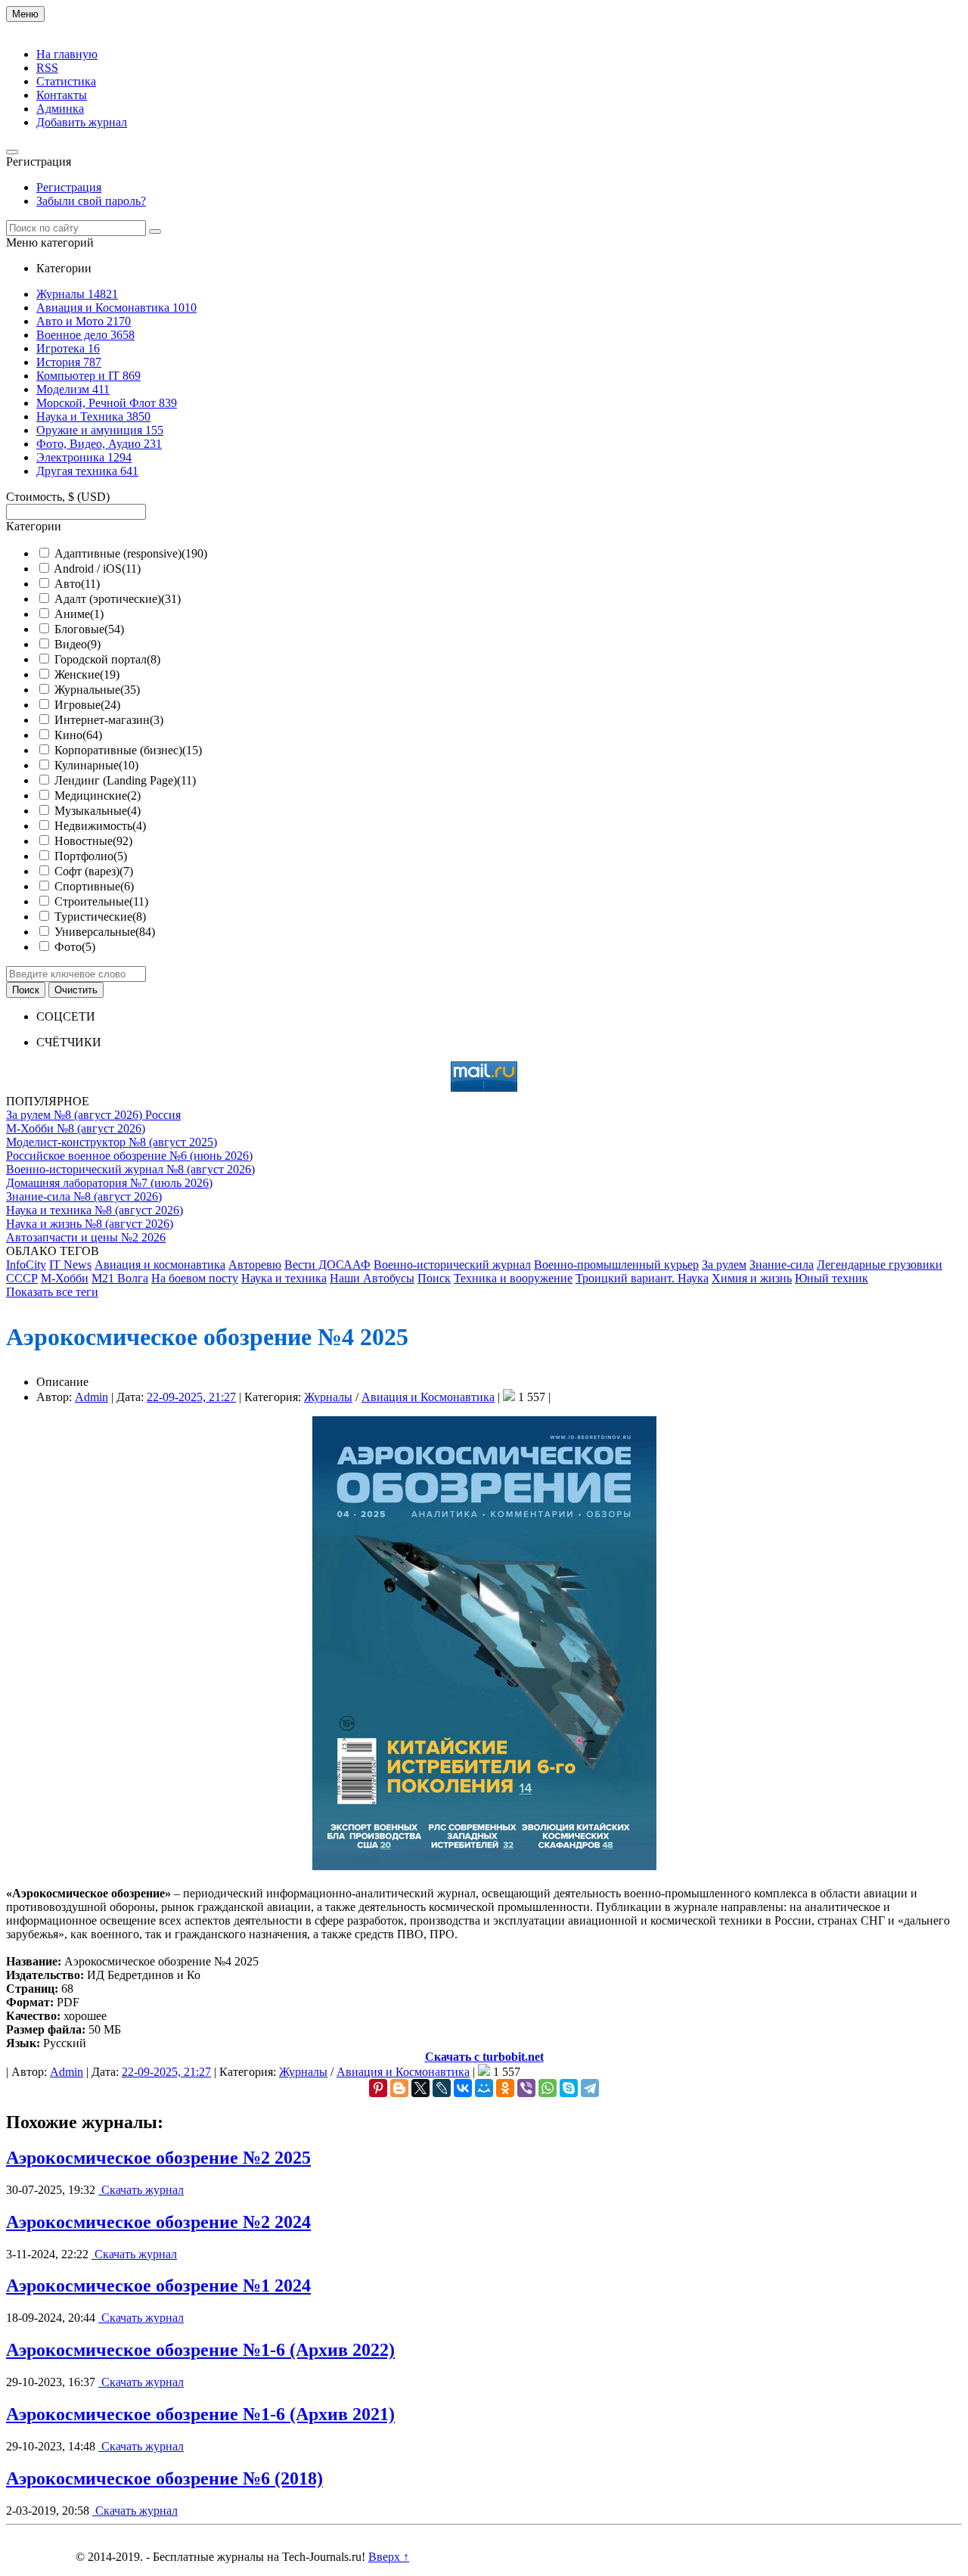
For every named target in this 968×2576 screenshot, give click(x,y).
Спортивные (94, 886)
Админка (60, 109)
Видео (78, 644)
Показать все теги (52, 1292)
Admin (92, 1397)
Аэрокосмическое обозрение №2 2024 (158, 2222)
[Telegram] (590, 2088)
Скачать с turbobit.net (484, 2057)
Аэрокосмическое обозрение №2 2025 (158, 2158)
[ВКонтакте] (463, 2088)
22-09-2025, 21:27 (191, 1397)
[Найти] (155, 231)
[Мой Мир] (484, 2088)
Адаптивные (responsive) (131, 553)
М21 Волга (120, 1278)
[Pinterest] (378, 2088)
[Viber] (526, 2088)
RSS (47, 68)
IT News (70, 1265)
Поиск (434, 1278)
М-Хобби (65, 1278)
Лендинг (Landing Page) (125, 780)
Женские (87, 674)
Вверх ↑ (389, 2557)
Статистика (66, 81)
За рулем (724, 1265)
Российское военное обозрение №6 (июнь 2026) (129, 1156)
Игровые (87, 705)
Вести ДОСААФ (327, 1265)
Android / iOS (97, 569)
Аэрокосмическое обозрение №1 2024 (158, 2285)
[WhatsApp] (548, 2088)
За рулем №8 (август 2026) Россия (93, 1115)
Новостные (93, 841)
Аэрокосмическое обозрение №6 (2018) (164, 2478)
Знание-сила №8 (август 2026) (84, 1196)
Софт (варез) (94, 871)
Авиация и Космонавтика (428, 1397)
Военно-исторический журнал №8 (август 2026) (130, 1169)
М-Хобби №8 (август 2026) (76, 1128)
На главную (67, 54)
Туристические (100, 917)
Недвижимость (100, 826)
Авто (77, 584)
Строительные (101, 901)
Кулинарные (96, 765)
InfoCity (26, 1265)
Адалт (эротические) (118, 599)
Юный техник (831, 1278)
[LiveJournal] (442, 2088)
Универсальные (105, 932)
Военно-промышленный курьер (616, 1265)
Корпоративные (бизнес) (128, 750)
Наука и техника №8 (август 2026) (95, 1210)
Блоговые (89, 629)
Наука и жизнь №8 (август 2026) (90, 1224)
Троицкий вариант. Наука (642, 1278)
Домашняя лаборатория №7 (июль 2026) (109, 1183)
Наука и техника (284, 1278)
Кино (78, 735)
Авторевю (255, 1265)
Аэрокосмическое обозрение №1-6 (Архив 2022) (200, 2350)
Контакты (62, 95)
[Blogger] (399, 2088)
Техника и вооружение (513, 1278)
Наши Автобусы (372, 1278)
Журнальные (97, 690)
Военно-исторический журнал (452, 1265)
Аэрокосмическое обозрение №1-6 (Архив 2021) (200, 2414)
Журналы (328, 1397)
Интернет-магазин (109, 720)
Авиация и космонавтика (160, 1265)
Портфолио (91, 856)
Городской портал (107, 659)
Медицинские (98, 795)
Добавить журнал (82, 122)
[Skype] (569, 2088)
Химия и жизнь (752, 1278)
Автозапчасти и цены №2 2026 (86, 1237)
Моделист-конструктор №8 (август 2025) (112, 1142)
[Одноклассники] (505, 2088)
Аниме (79, 614)
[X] (420, 2088)
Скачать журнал (141, 2190)
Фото (75, 947)
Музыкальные (98, 811)
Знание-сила (782, 1265)
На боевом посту (195, 1278)
